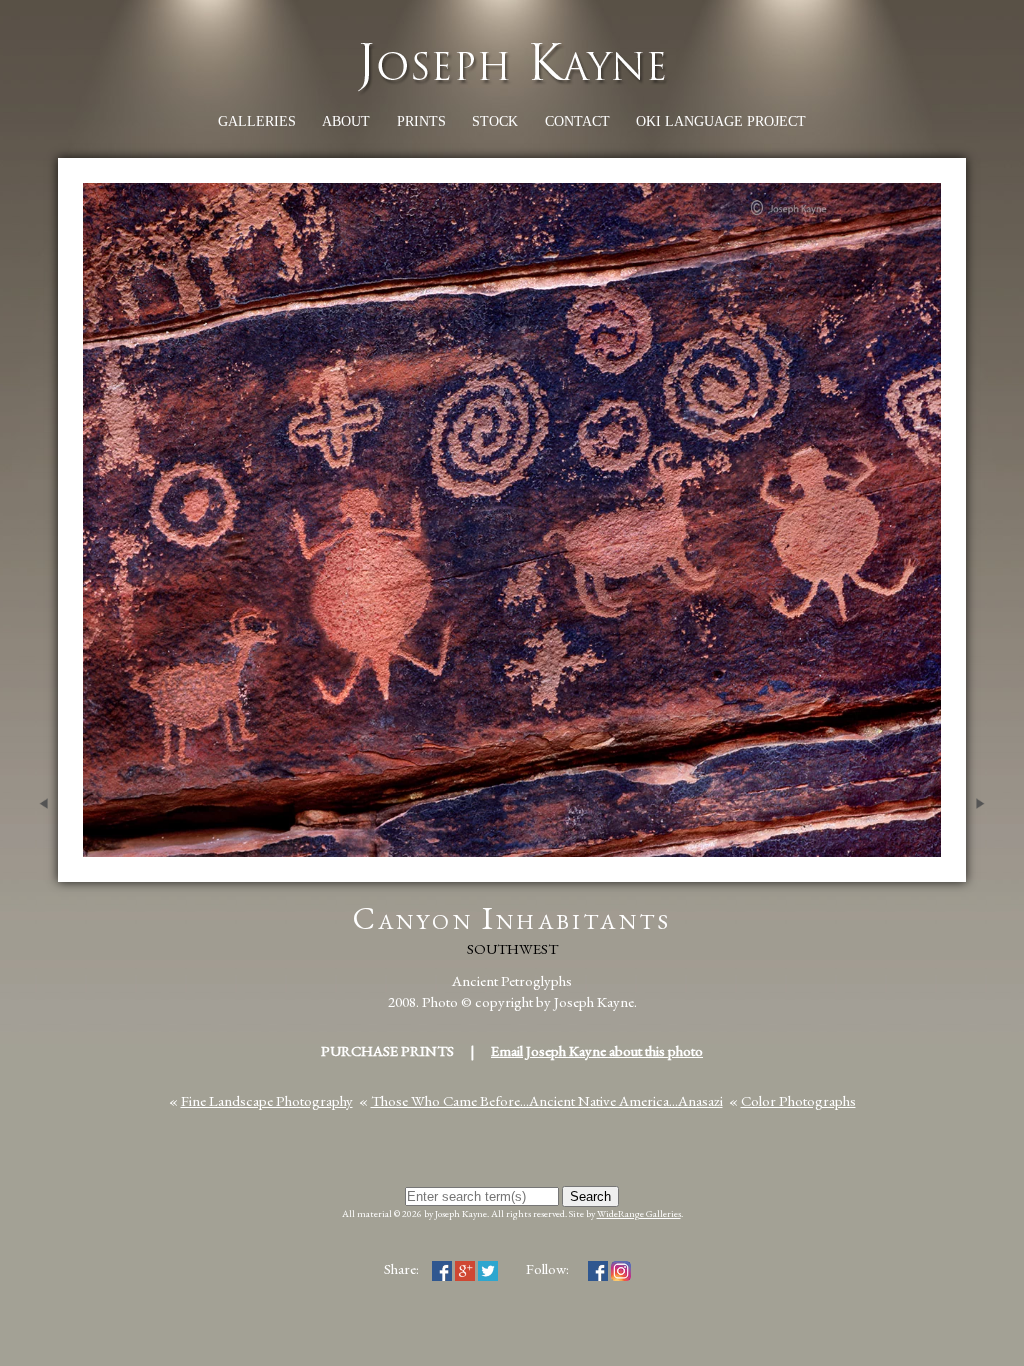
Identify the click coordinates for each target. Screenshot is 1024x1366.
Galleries (257, 121)
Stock (495, 121)
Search (590, 1196)
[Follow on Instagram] (621, 1268)
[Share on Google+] (465, 1268)
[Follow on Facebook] (598, 1268)
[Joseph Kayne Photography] (512, 89)
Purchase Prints (387, 1050)
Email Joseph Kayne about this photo (597, 1050)
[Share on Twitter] (488, 1268)
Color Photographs (798, 1100)
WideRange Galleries (639, 1213)
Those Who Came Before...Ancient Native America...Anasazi (547, 1100)
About (346, 121)
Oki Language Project (721, 121)
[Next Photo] (985, 871)
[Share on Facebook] (442, 1268)
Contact (577, 121)
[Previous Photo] (39, 871)
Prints (421, 121)
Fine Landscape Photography (267, 1100)
